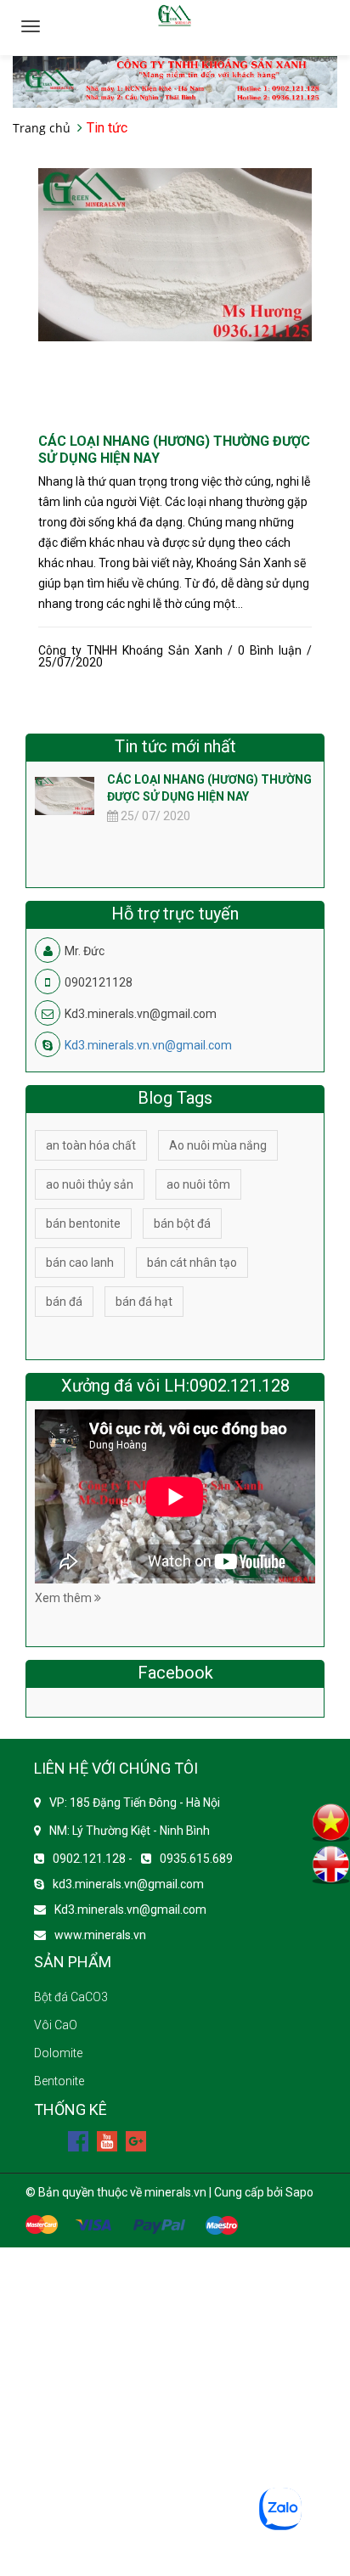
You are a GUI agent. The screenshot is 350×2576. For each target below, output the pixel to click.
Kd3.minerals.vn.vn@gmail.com (148, 1045)
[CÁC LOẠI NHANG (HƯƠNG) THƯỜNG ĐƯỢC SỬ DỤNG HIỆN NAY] (175, 254)
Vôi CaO (56, 2025)
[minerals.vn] (175, 81)
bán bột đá (182, 1223)
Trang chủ (42, 128)
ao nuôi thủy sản (90, 1184)
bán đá (64, 1302)
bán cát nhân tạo (192, 1263)
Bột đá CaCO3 (71, 1997)
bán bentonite (83, 1223)
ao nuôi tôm (198, 1184)
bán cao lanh (80, 1263)
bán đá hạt (144, 1302)
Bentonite (59, 2081)
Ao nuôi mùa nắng (218, 1145)
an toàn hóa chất (91, 1145)
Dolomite (58, 2053)
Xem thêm (65, 1598)
